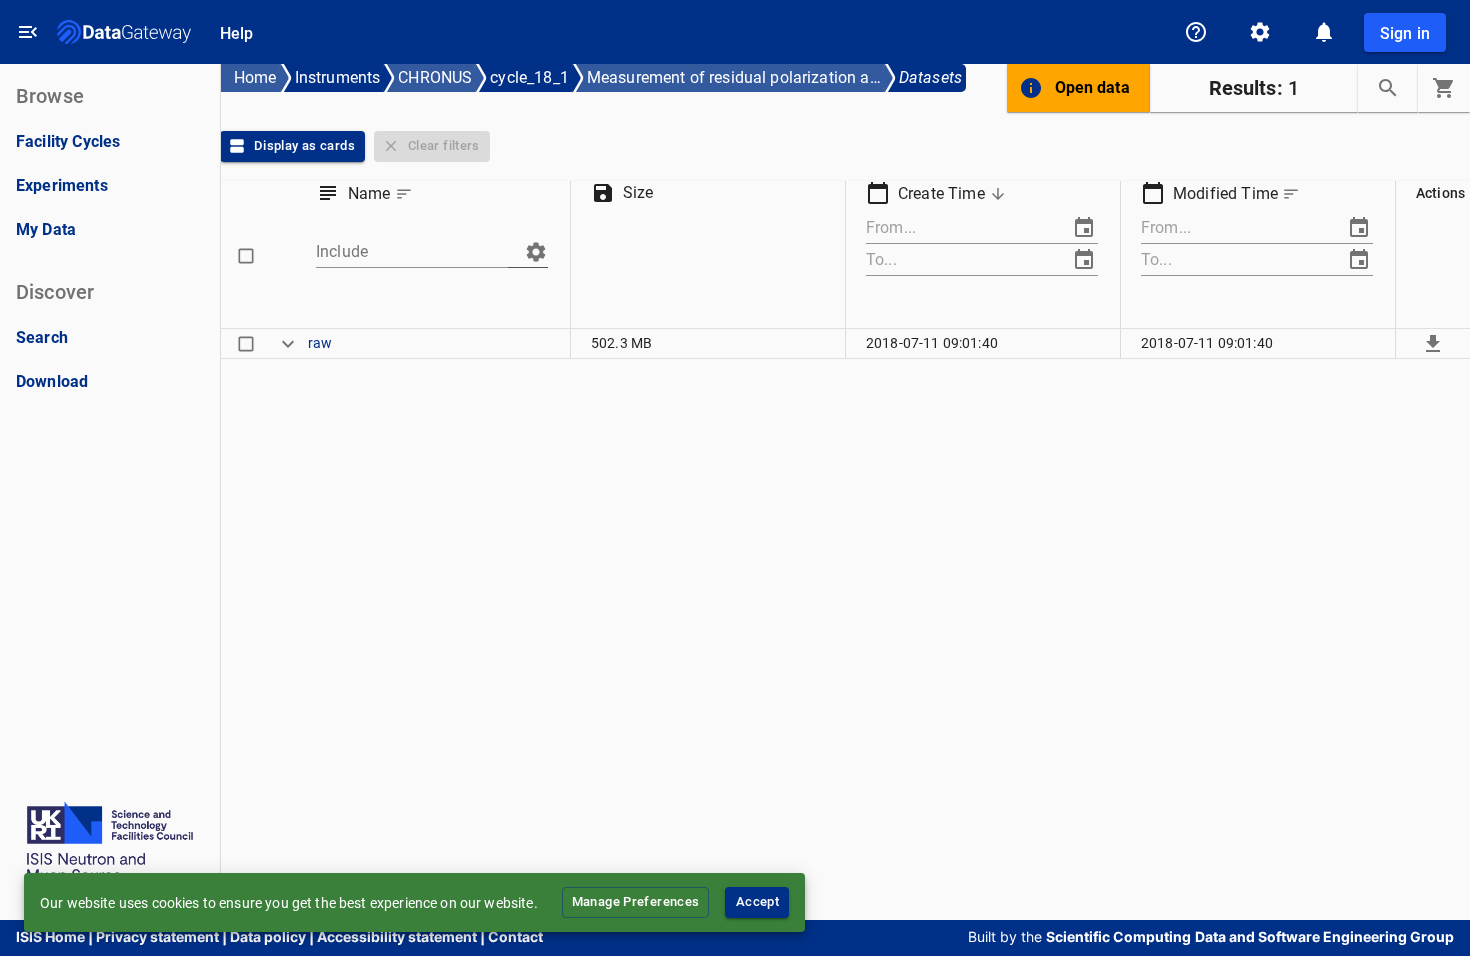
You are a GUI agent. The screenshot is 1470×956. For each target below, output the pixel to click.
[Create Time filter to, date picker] (1084, 260)
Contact (515, 936)
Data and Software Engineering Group (1324, 936)
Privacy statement (157, 936)
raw (320, 343)
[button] (382, 194)
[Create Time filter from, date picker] (1084, 228)
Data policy (268, 936)
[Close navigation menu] (28, 32)
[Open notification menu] (1324, 32)
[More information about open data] (1031, 88)
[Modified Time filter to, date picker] (1359, 260)
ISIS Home (50, 936)
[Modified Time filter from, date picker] (1359, 228)
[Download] (1433, 343)
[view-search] (1388, 88)
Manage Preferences (636, 901)
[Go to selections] (1444, 88)
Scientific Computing (1118, 936)
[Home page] (124, 32)
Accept (757, 901)
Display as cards (304, 145)
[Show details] (288, 343)
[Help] (1196, 32)
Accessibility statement (397, 936)
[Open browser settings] (1260, 32)
